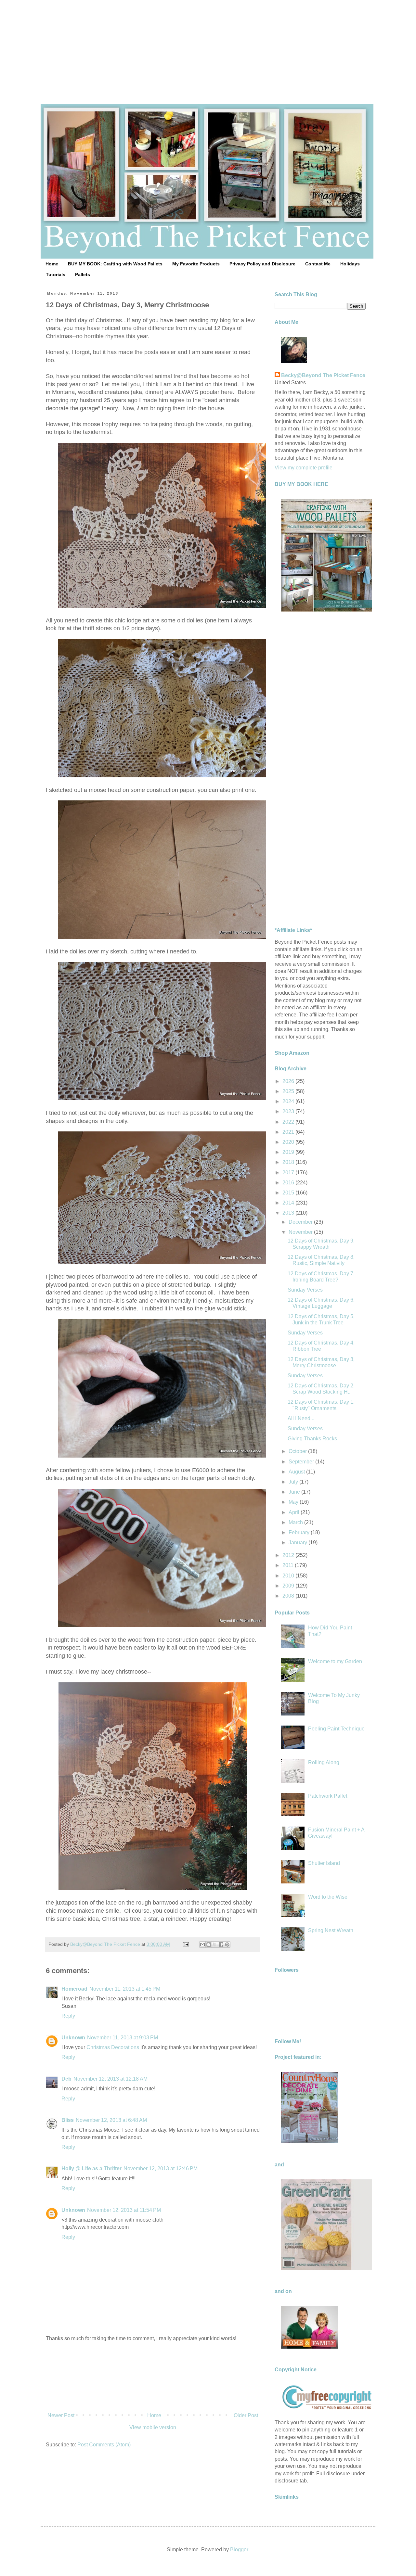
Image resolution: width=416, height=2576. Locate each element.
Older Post (246, 2415)
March (296, 1522)
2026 (289, 1081)
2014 (289, 1203)
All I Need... (301, 1418)
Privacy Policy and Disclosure (262, 264)
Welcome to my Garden (335, 1661)
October (298, 1451)
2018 (289, 1162)
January (299, 1543)
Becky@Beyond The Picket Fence (323, 375)
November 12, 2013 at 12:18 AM (110, 2079)
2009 (289, 1586)
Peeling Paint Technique (336, 1729)
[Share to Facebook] (221, 1945)
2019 (289, 1152)
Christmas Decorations (113, 2047)
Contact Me (318, 264)
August (297, 1472)
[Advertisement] (208, 45)
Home (52, 264)
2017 (289, 1173)
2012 (289, 1555)
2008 (289, 1596)
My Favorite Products (196, 264)
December (301, 1222)
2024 (289, 1101)
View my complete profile (304, 468)
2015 (289, 1193)
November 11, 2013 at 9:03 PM (123, 2038)
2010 (289, 1576)
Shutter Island (324, 1863)
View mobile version (153, 2427)
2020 (289, 1142)
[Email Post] (185, 1944)
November (301, 1232)
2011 (289, 1565)
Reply (68, 2016)
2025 (289, 1091)
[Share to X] (215, 1945)
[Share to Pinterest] (227, 1945)
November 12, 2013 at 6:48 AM (111, 2120)
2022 (289, 1122)
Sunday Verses (305, 1290)
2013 (289, 1213)
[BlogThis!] (209, 1945)
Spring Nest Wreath (331, 1930)
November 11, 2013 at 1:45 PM (125, 1989)
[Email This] (202, 1945)
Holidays (350, 264)
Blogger (239, 2550)
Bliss (68, 2120)
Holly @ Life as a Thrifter (91, 2168)
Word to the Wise (328, 1897)
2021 (289, 1132)
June (295, 1492)
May (294, 1502)
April (295, 1512)
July (294, 1482)
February (300, 1532)
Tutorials (56, 274)
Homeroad (74, 1989)
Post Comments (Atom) (104, 2445)
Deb (66, 2079)
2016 (289, 1183)
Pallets (83, 274)
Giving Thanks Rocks (312, 1439)
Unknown (73, 2038)
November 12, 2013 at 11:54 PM (124, 2210)
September (302, 1462)
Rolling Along (324, 1762)
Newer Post (61, 2415)
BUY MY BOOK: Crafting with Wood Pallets (115, 264)
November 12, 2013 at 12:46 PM (161, 2168)
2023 (289, 1111)
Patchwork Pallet (328, 1796)
